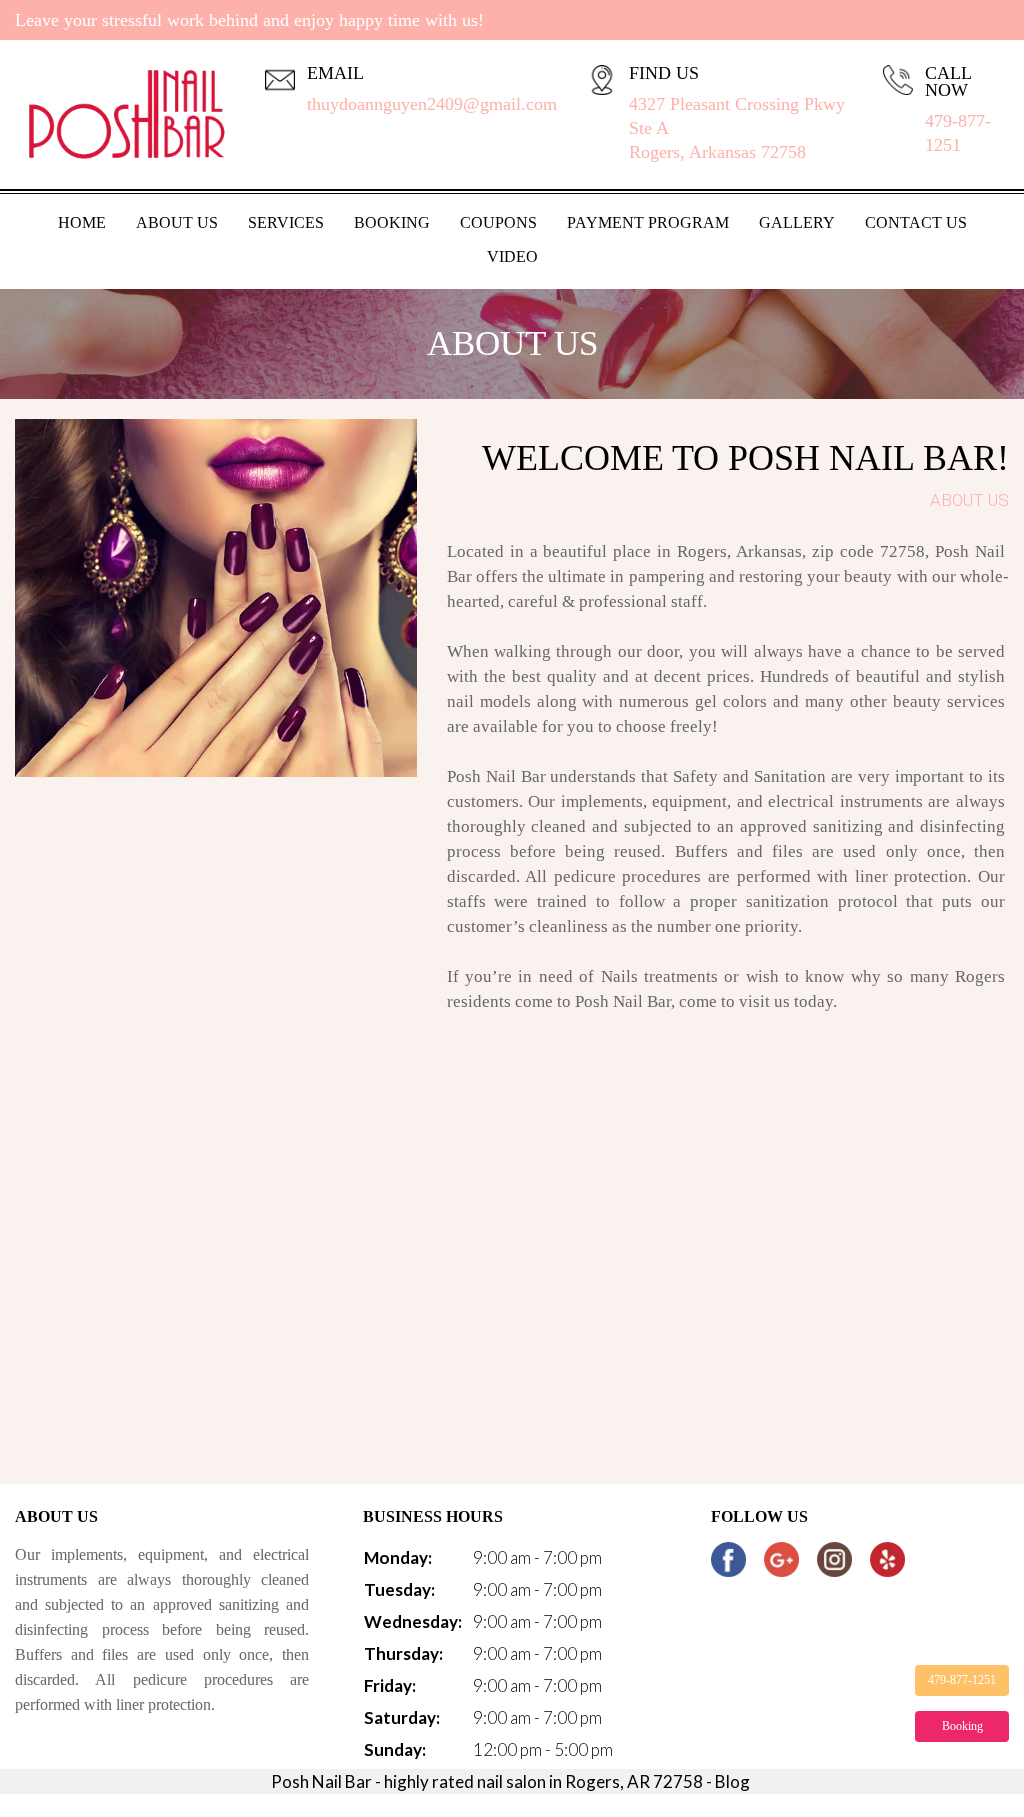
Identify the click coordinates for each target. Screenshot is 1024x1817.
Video (512, 256)
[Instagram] (834, 1559)
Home (82, 222)
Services (286, 222)
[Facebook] (728, 1559)
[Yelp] (887, 1559)
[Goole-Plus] (781, 1559)
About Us (177, 222)
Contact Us (916, 222)
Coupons (498, 222)
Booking (392, 222)
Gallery (797, 222)
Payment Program (648, 222)
